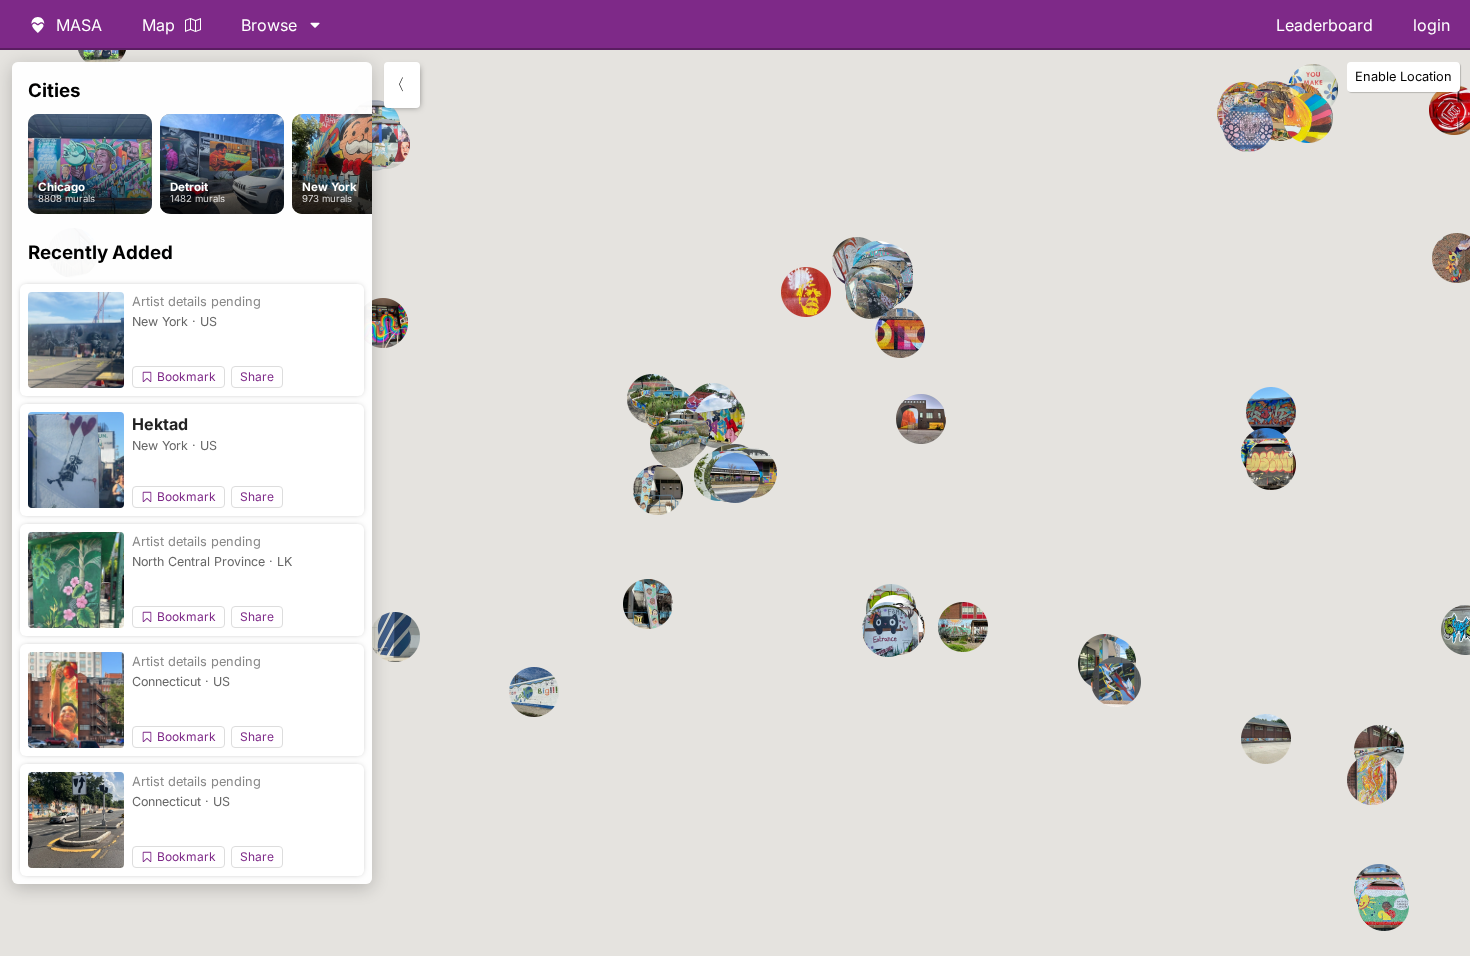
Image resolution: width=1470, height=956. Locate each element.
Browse (269, 25)
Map (158, 25)
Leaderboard (1324, 25)
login (1431, 25)
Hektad (160, 424)
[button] (900, 333)
